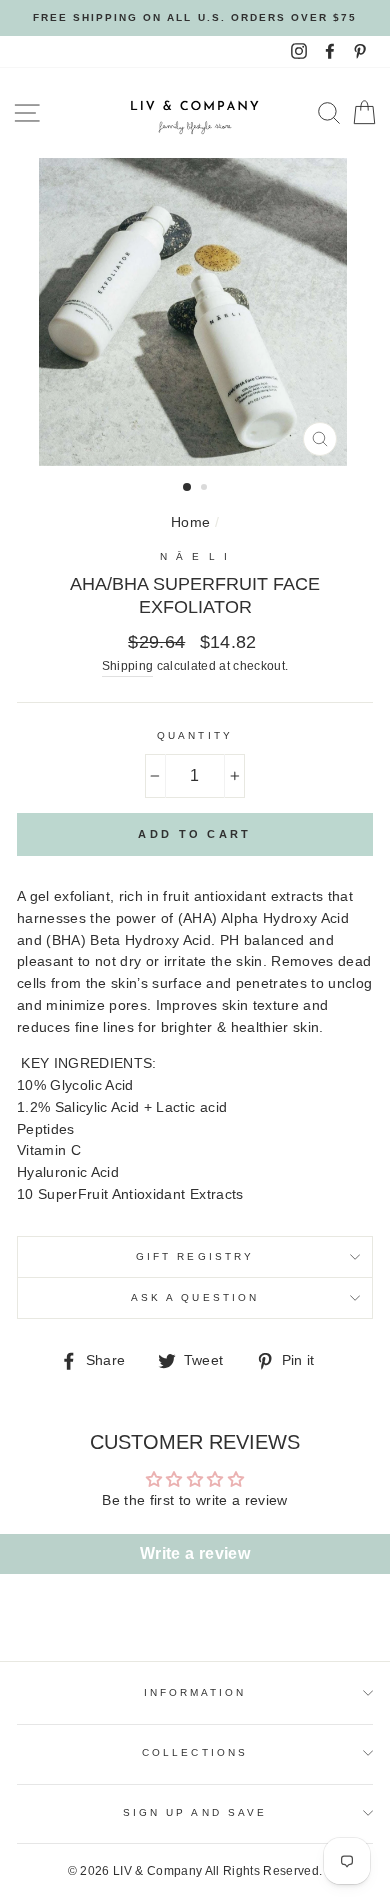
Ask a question (195, 1297)
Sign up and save (195, 1812)
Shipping (128, 666)
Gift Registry (195, 1256)
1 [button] (188, 488)
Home (190, 522)
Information (195, 1692)
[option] (195, 18)
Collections (195, 1752)
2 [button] (206, 489)
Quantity (194, 735)
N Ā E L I (195, 556)
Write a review (195, 1553)
